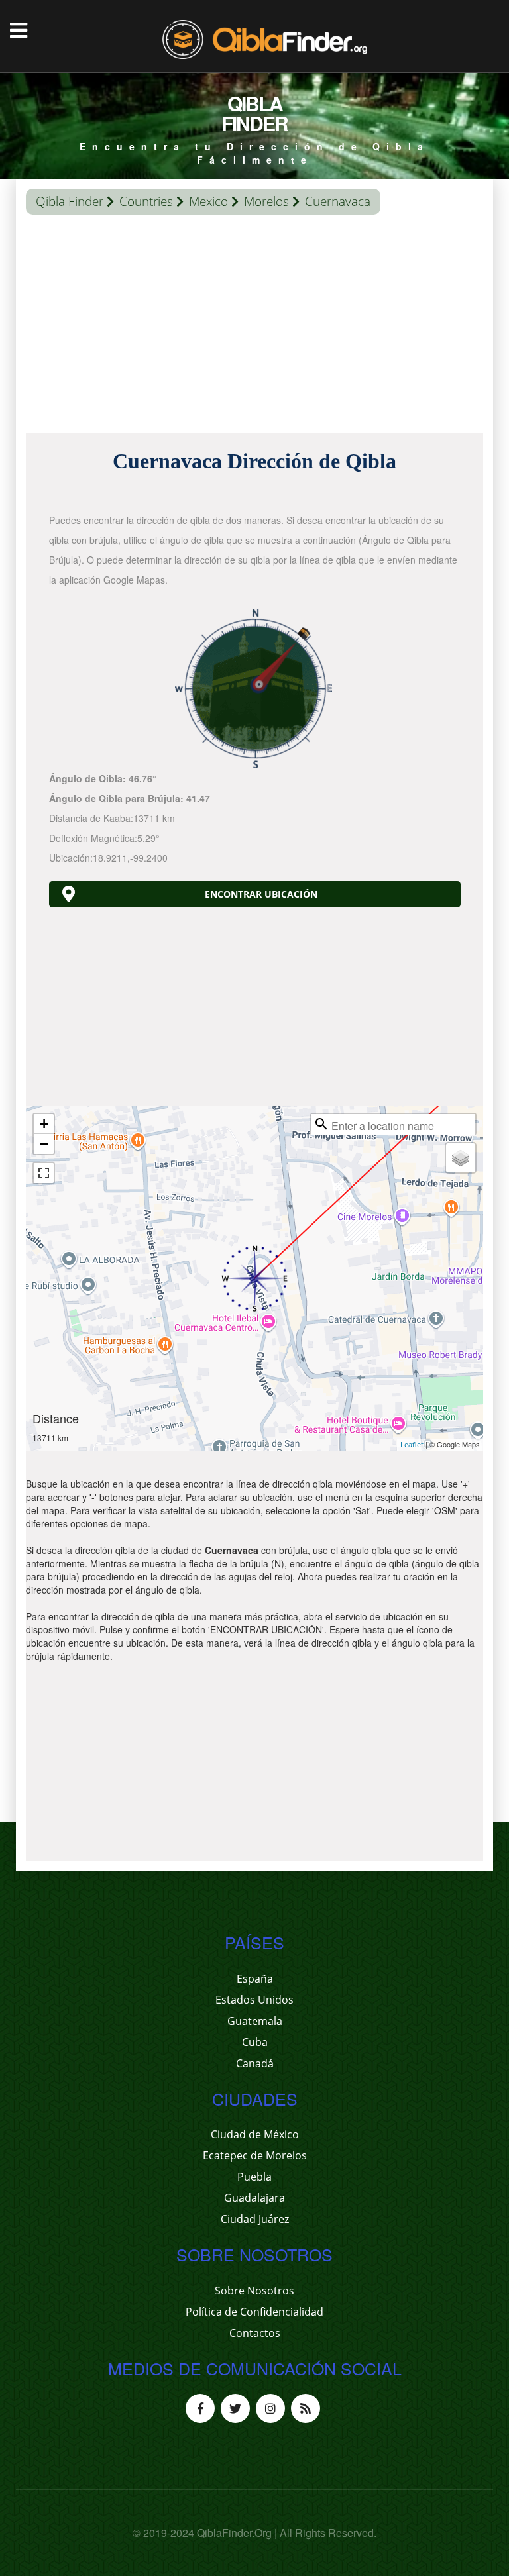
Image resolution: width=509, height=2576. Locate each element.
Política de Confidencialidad (254, 2312)
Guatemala (255, 2021)
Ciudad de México (255, 2134)
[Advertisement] (254, 327)
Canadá (255, 2063)
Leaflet (412, 1444)
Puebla (254, 2177)
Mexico (208, 201)
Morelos (266, 201)
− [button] (44, 1144)
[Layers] (461, 1158)
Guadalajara (254, 2198)
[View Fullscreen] (44, 1173)
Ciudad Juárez (255, 2219)
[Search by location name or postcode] (321, 1124)
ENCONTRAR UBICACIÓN (261, 894)
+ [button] (44, 1124)
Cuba (255, 2042)
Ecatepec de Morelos (255, 2155)
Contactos (255, 2333)
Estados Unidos (254, 2000)
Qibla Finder (70, 201)
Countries (146, 201)
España (255, 1979)
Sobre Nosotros (254, 2291)
